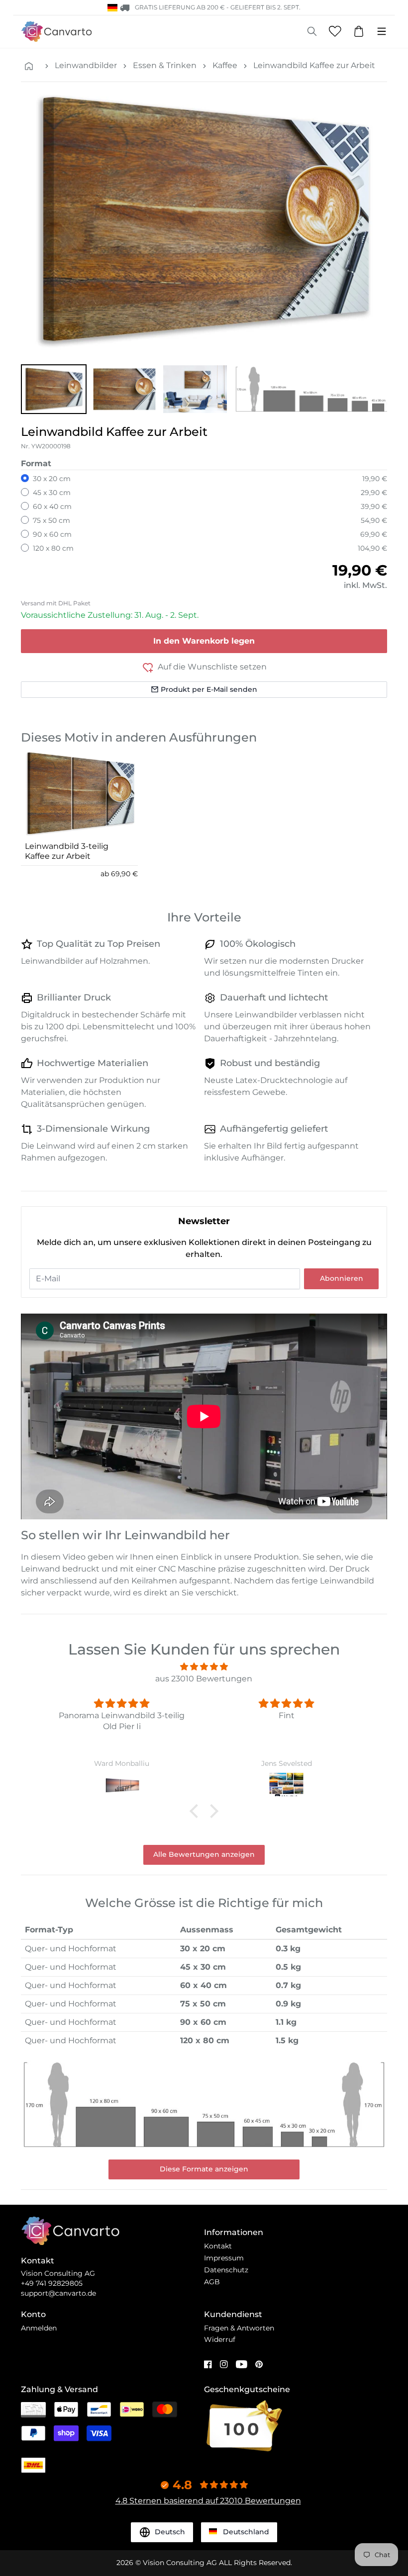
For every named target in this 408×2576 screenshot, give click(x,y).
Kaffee (225, 65)
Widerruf (220, 2339)
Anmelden (39, 2328)
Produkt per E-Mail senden (209, 689)
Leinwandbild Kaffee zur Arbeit (314, 65)
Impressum (224, 2258)
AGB (212, 2282)
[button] (54, 389)
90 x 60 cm (52, 534)
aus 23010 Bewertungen (204, 1679)
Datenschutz (226, 2270)
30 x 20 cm (52, 479)
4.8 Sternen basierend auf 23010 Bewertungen (208, 2501)
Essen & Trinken (165, 65)
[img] (204, 1667)
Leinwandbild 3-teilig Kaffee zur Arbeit (67, 851)
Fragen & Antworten (239, 2328)
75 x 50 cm (51, 520)
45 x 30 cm (52, 493)
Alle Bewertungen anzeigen (204, 1854)
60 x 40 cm (52, 506)
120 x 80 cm (53, 548)
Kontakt (218, 2246)
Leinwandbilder (86, 65)
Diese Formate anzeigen (204, 2169)
